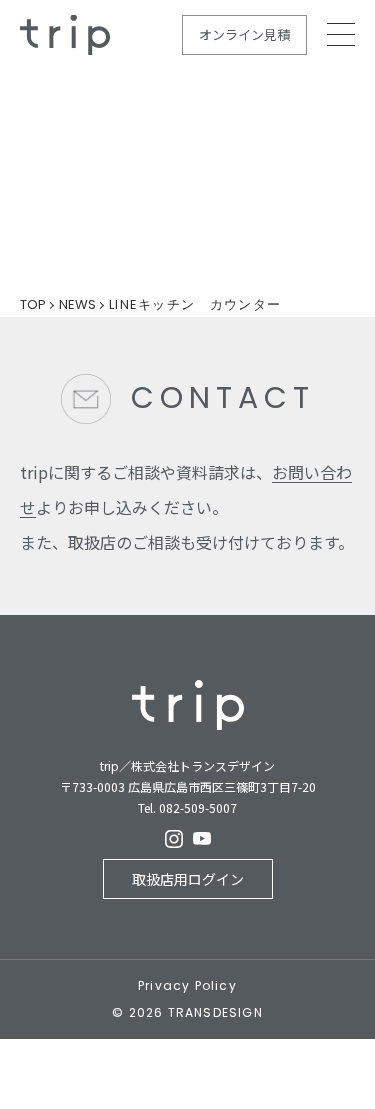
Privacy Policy (187, 986)
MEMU (341, 34)
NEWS (77, 304)
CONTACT (223, 397)
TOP (33, 304)
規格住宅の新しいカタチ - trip (65, 35)
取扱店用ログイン (188, 879)
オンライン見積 (244, 34)
